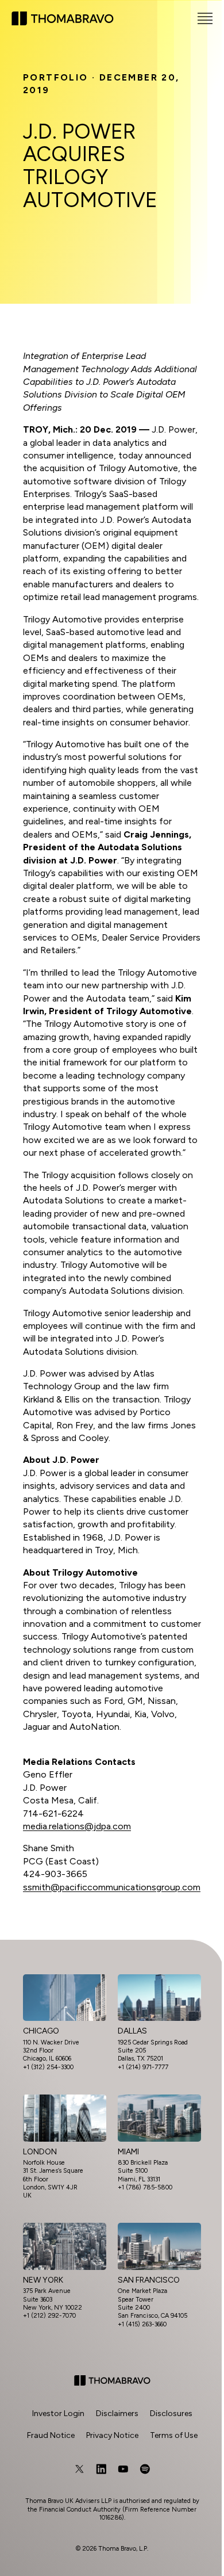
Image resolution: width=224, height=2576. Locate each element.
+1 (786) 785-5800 (145, 2187)
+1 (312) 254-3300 (48, 2067)
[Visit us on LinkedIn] (101, 2469)
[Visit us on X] (79, 2469)
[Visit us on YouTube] (123, 2469)
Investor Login (58, 2413)
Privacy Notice (112, 2435)
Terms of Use (174, 2435)
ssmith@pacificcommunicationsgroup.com (112, 1887)
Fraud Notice (51, 2435)
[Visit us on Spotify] (145, 2469)
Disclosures (171, 2413)
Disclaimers (117, 2413)
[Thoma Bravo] (112, 2380)
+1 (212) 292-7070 (49, 2316)
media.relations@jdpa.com (77, 1826)
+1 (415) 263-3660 (142, 2324)
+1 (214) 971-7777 (143, 2067)
